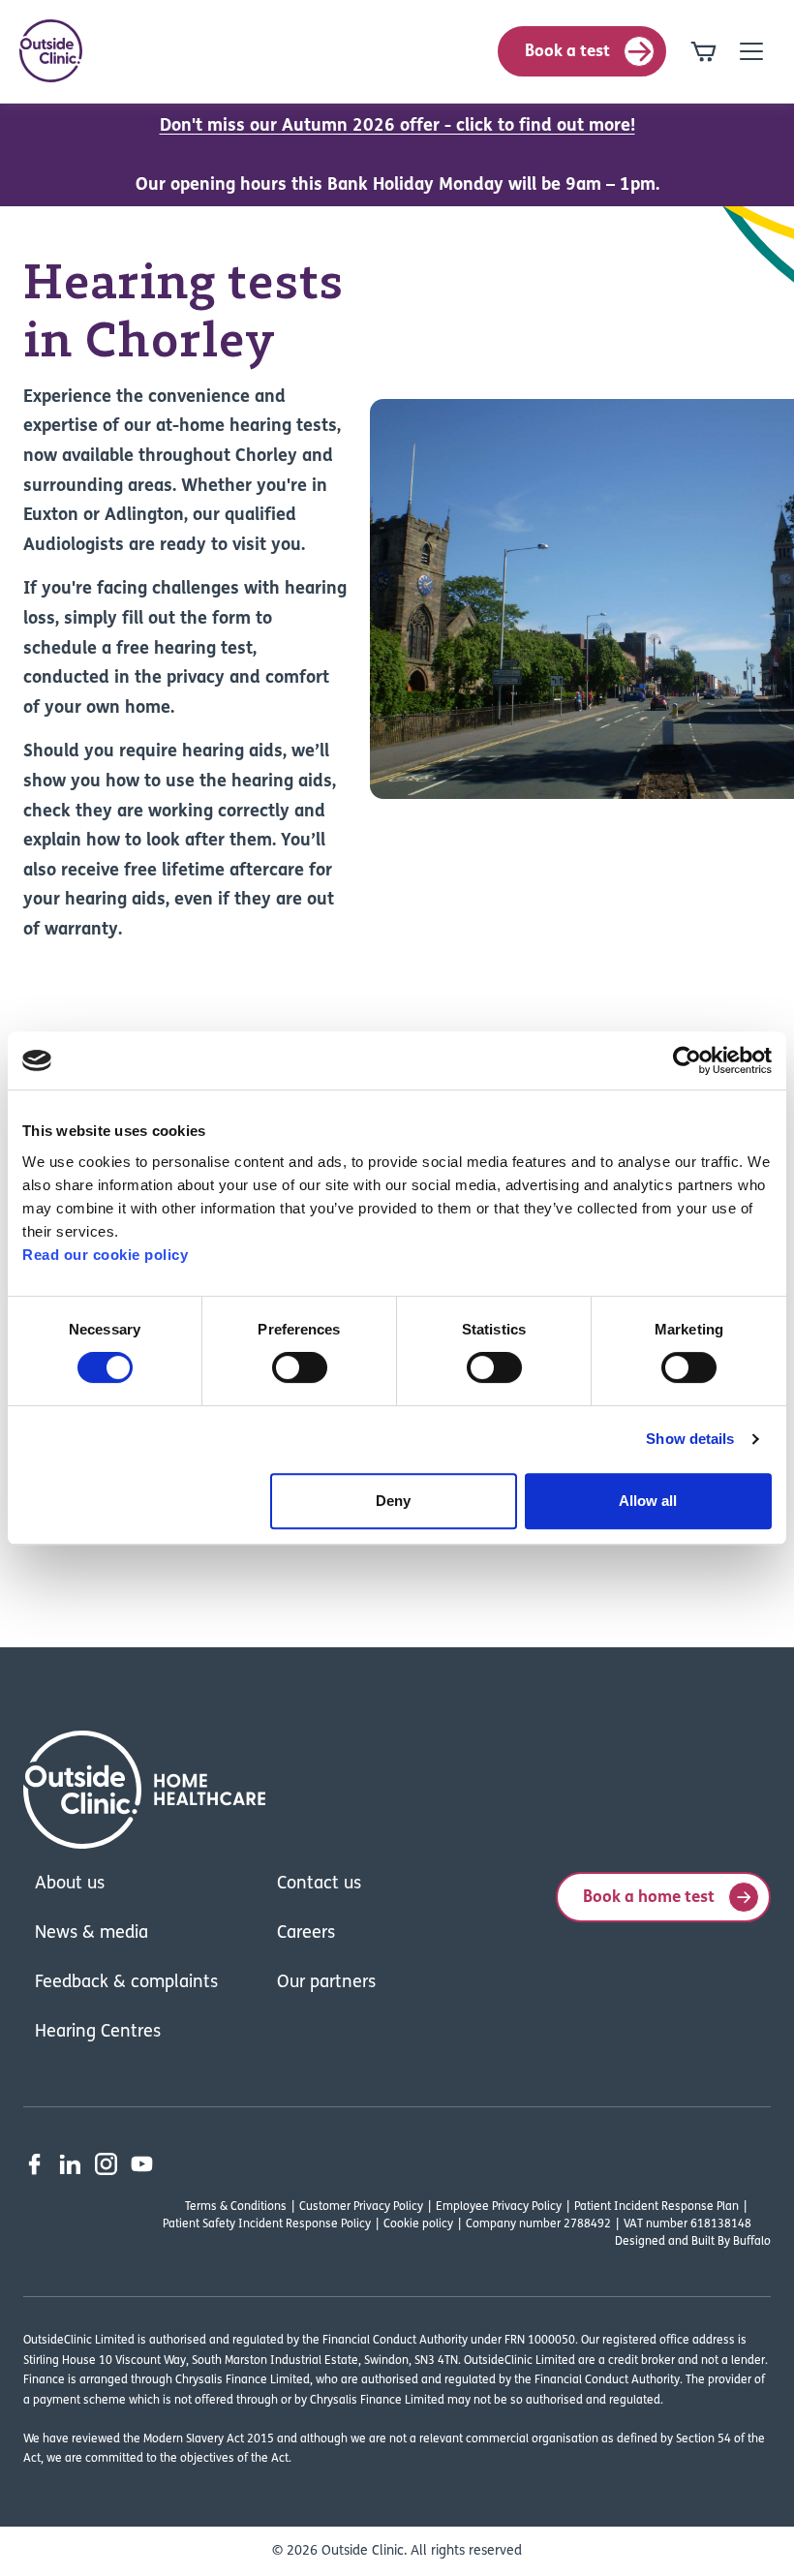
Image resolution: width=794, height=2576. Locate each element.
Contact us (319, 1885)
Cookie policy (418, 2224)
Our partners (326, 1983)
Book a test (567, 52)
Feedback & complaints (126, 1983)
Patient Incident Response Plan (657, 2207)
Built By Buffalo (731, 2242)
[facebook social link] (34, 2164)
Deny (393, 1501)
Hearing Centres (98, 2033)
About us (70, 1885)
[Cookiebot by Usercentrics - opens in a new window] (687, 1060)
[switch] (300, 1367)
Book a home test (649, 1898)
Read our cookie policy (105, 1255)
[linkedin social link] (70, 2164)
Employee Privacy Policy (499, 2207)
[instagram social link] (106, 2164)
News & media (92, 1934)
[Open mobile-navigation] (751, 51)
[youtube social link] (142, 2164)
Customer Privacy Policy (361, 2207)
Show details (690, 1439)
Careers (306, 1934)
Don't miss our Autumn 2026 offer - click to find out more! (397, 127)
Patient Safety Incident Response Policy (267, 2224)
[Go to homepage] (51, 51)
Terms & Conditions (236, 2207)
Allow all (648, 1501)
